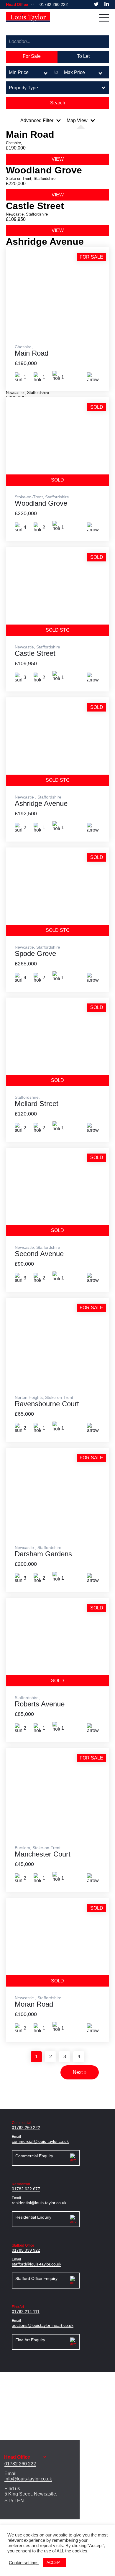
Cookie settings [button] (24, 2563)
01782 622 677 (26, 2189)
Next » (80, 2072)
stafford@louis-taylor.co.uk (37, 2264)
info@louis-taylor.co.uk (28, 2479)
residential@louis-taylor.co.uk (39, 2203)
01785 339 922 (26, 2250)
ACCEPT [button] (54, 2563)
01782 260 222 (54, 4)
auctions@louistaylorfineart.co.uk (43, 2325)
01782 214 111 (26, 2311)
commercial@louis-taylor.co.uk (40, 2141)
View (58, 159)
